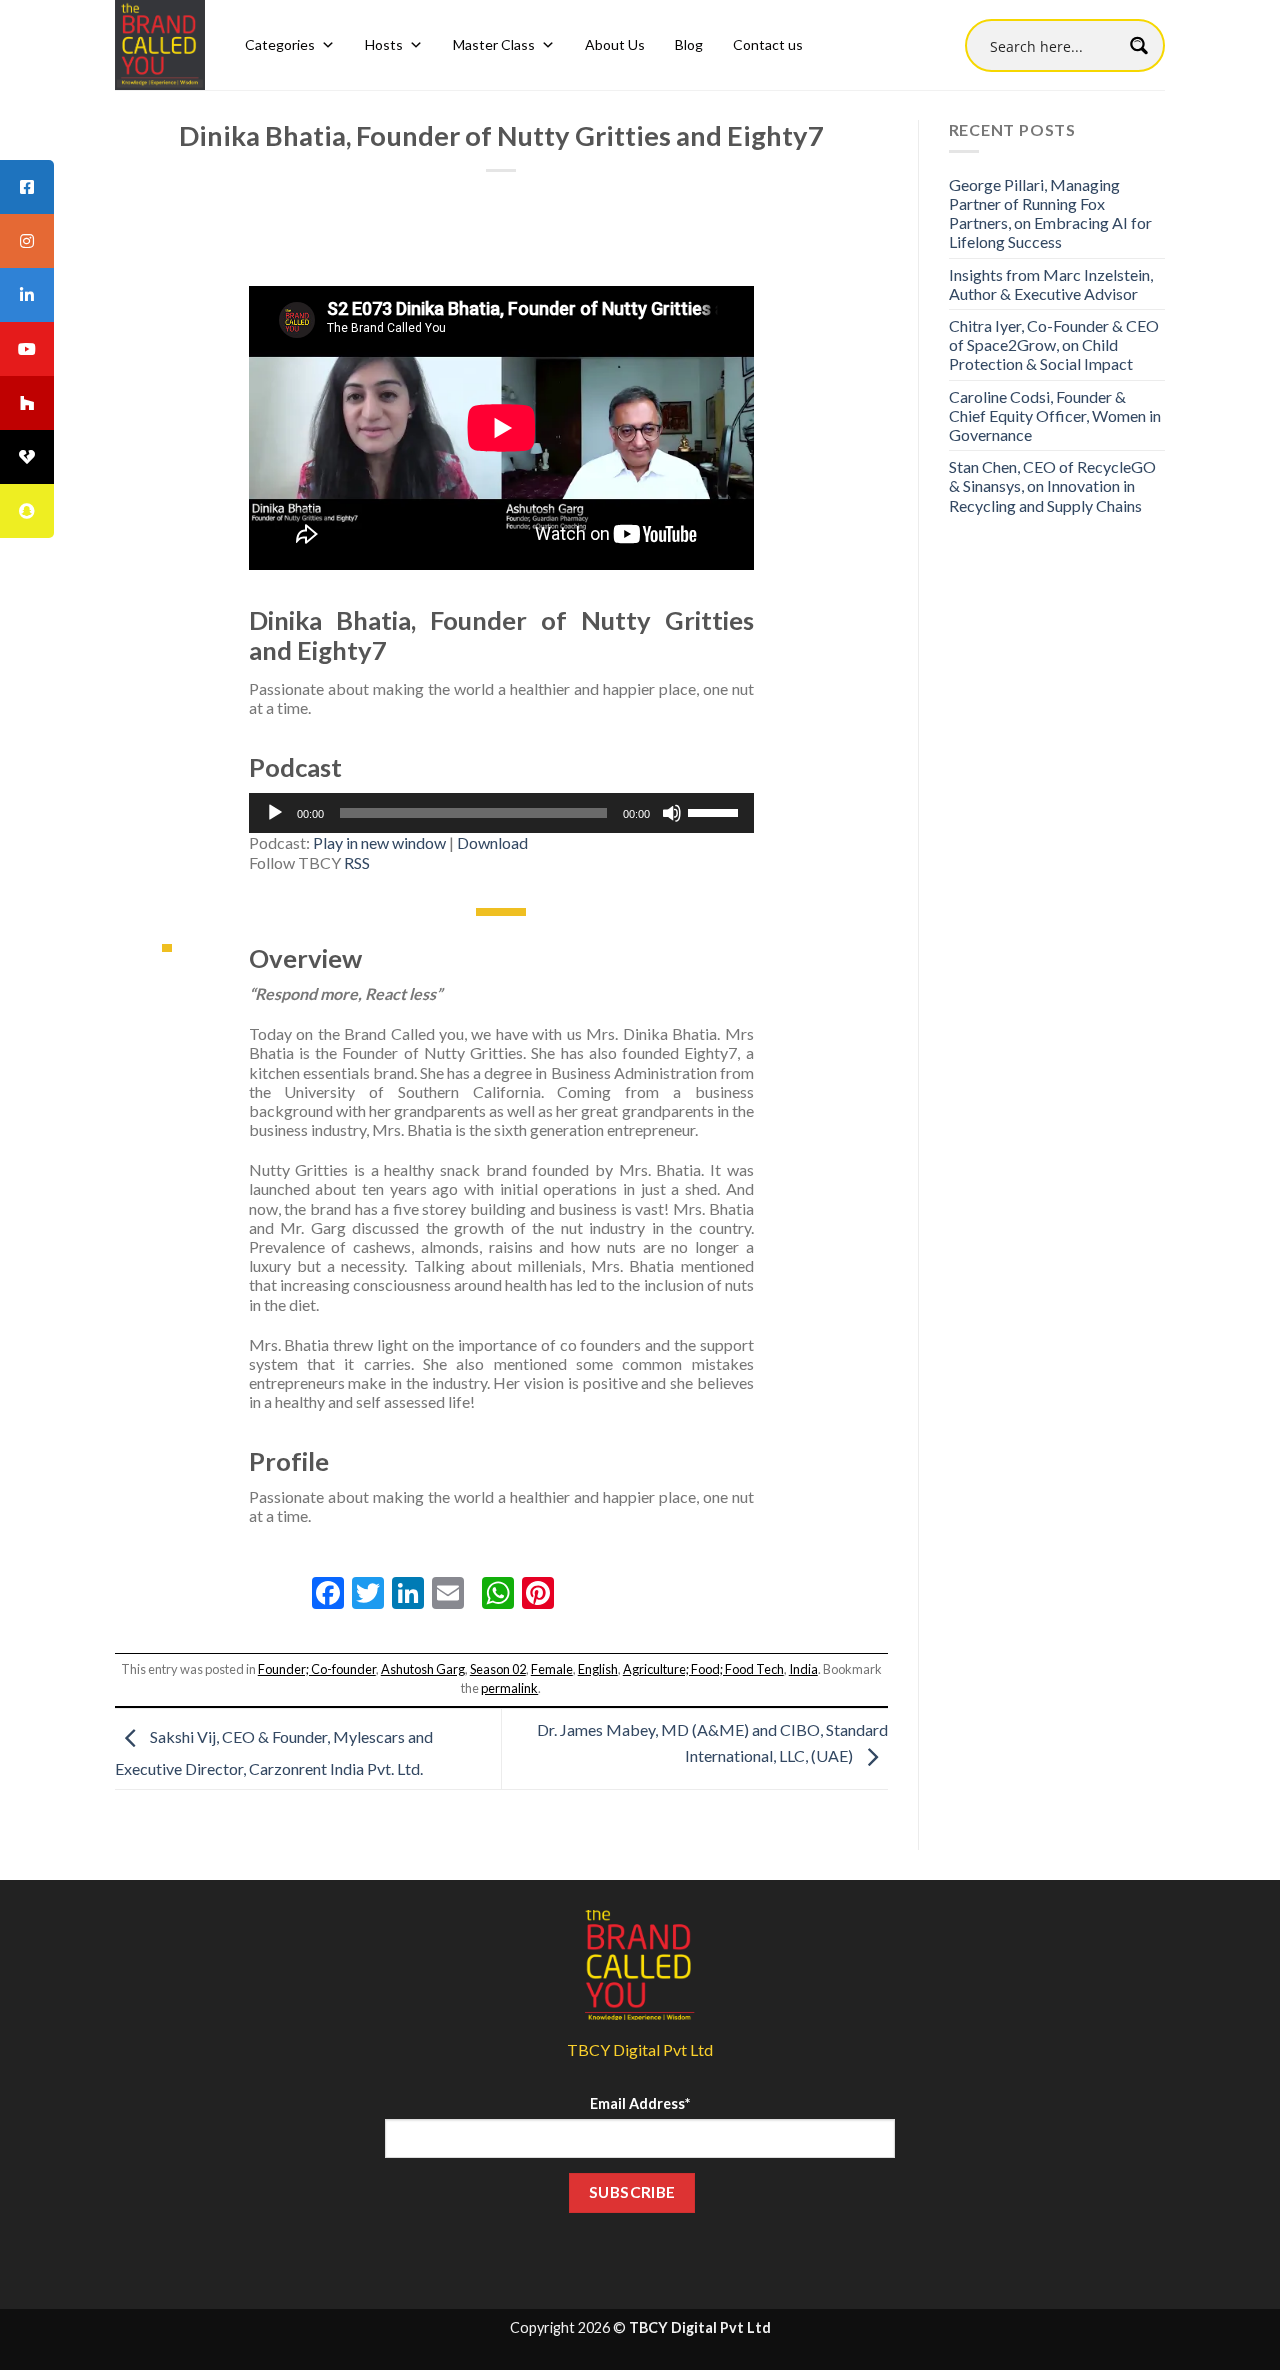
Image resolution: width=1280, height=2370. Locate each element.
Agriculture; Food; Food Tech (703, 1669)
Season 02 (498, 1669)
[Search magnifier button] (1138, 45)
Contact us (768, 44)
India (803, 1669)
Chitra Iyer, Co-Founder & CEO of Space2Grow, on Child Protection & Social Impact (1054, 344)
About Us (615, 44)
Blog (689, 44)
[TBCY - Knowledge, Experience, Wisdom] (160, 45)
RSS (357, 862)
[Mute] (672, 813)
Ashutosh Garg (423, 1669)
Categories (280, 44)
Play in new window (379, 842)
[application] (501, 813)
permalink (509, 1688)
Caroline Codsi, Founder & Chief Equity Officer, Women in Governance (1055, 415)
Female (552, 1669)
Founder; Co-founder (317, 1669)
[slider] (716, 811)
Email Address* (640, 2103)
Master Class (494, 44)
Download (492, 842)
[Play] (275, 813)
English (598, 1669)
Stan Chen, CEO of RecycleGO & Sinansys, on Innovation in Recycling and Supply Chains (1052, 485)
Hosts (384, 44)
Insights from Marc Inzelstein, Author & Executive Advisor (1051, 284)
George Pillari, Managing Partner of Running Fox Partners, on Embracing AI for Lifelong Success (1050, 213)
